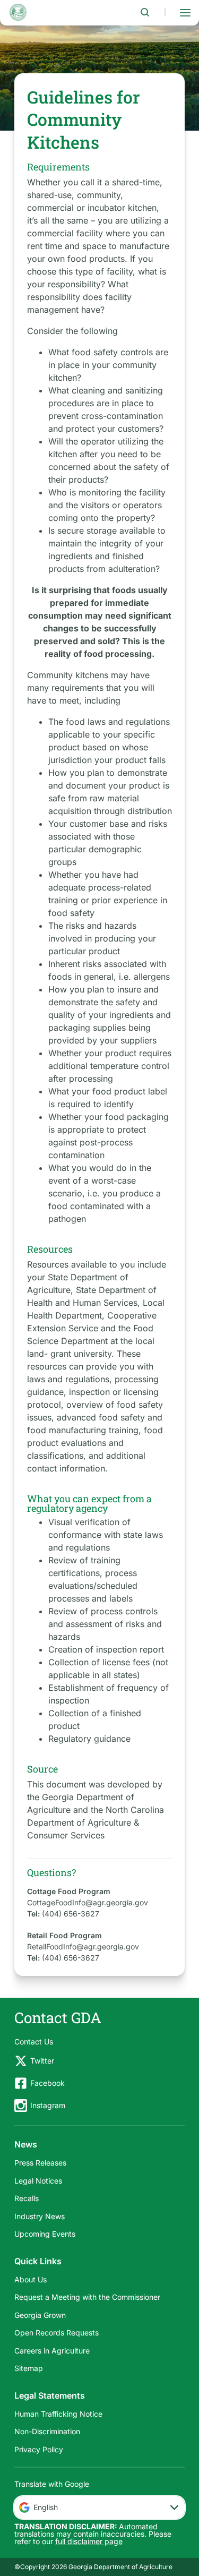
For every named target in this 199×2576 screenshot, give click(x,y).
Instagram (48, 2105)
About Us (31, 2279)
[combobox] (100, 2507)
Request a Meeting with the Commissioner (87, 2297)
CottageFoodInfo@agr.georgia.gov (88, 1902)
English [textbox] (46, 2507)
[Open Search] (145, 12)
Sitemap (29, 2368)
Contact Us (34, 2042)
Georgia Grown (40, 2315)
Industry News (40, 2216)
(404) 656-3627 (71, 1914)
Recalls (27, 2198)
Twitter (42, 2061)
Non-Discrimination (47, 2431)
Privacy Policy (39, 2449)
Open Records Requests (57, 2333)
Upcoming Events (45, 2234)
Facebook (47, 2083)
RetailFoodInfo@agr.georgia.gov (83, 1946)
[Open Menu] (185, 12)
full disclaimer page (89, 2541)
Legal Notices (38, 2181)
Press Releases (40, 2163)
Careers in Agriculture (52, 2351)
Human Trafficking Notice (58, 2414)
